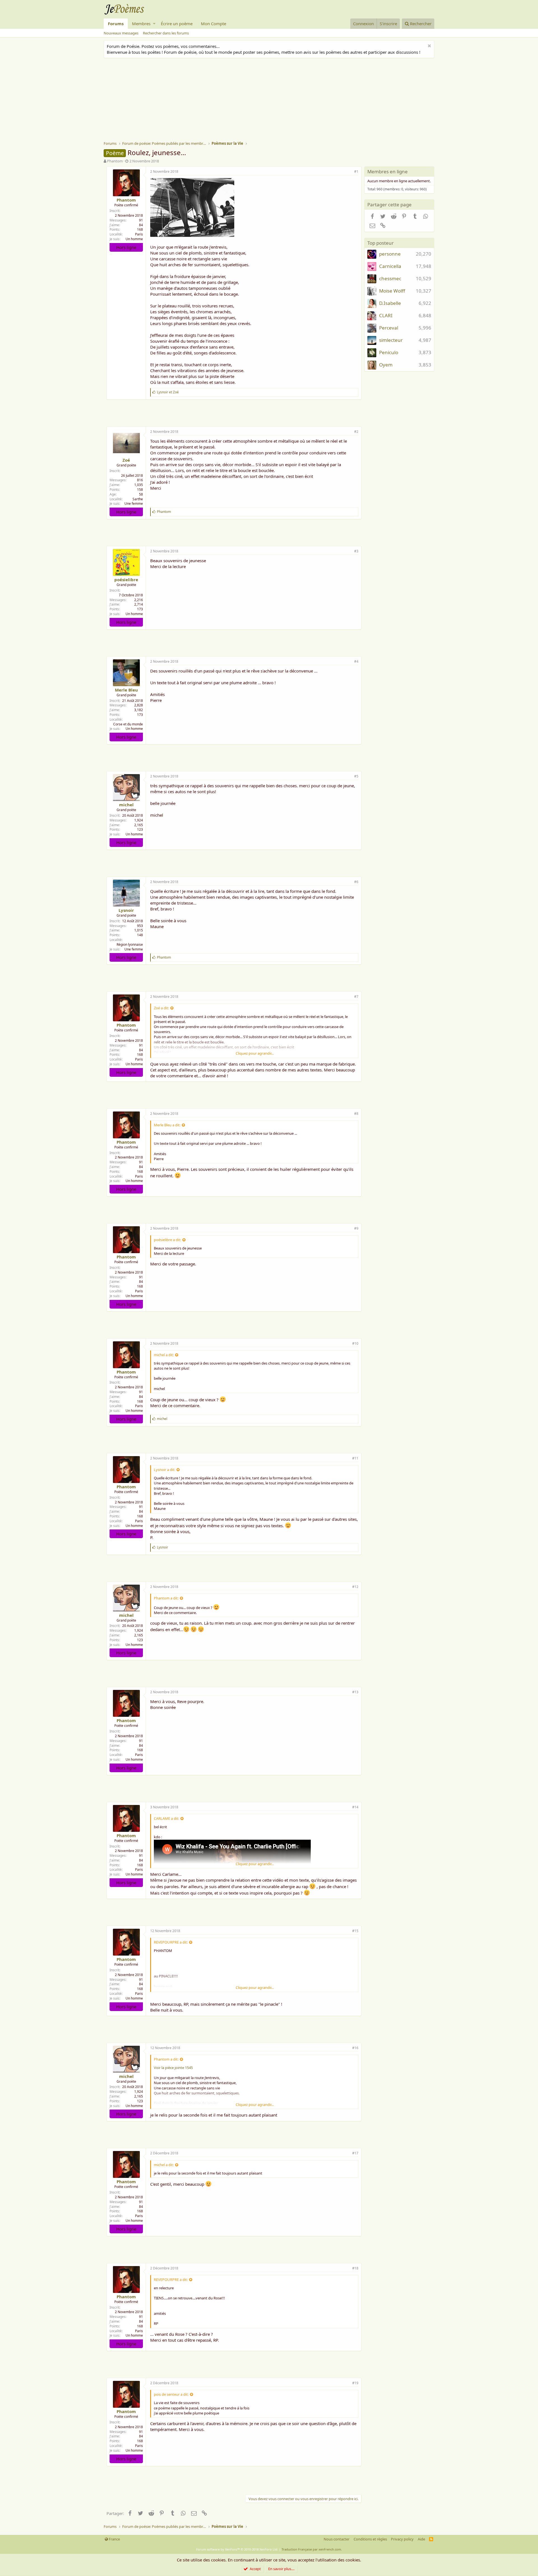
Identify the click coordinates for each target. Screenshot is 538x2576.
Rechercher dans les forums (166, 33)
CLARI (386, 315)
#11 (355, 1458)
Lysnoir (126, 910)
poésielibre (126, 580)
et (168, 392)
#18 (355, 2268)
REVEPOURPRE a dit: (171, 1942)
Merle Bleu (126, 690)
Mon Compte (214, 24)
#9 (356, 1228)
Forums (116, 24)
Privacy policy (402, 2539)
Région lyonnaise (130, 944)
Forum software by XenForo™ (237, 2549)
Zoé (126, 460)
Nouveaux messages (121, 33)
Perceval (389, 328)
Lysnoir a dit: (164, 1470)
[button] (154, 24)
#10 (355, 1343)
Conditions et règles (370, 2539)
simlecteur (391, 340)
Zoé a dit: (161, 1008)
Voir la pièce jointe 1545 (173, 2068)
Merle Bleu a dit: (167, 1125)
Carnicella (390, 266)
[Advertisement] (272, 100)
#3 (356, 551)
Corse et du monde (128, 724)
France (114, 2539)
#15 (355, 1931)
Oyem (386, 365)
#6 (356, 882)
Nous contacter (337, 2539)
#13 (355, 1692)
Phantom (115, 161)
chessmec (390, 278)
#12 (355, 1587)
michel (126, 805)
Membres (141, 24)
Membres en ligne (388, 171)
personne (390, 254)
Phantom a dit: (166, 1598)
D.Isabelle (390, 303)
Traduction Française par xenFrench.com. (312, 2549)
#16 (355, 2048)
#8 (356, 1114)
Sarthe (138, 499)
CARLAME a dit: (166, 1818)
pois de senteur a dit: (171, 2394)
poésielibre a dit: (167, 1240)
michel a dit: (164, 1355)
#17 (355, 2153)
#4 (356, 661)
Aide (421, 2539)
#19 (355, 2383)
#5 (356, 776)
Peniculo (389, 352)
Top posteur (381, 243)
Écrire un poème (177, 24)
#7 (356, 997)
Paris (139, 234)
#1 (356, 171)
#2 (356, 432)
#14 (355, 1807)
